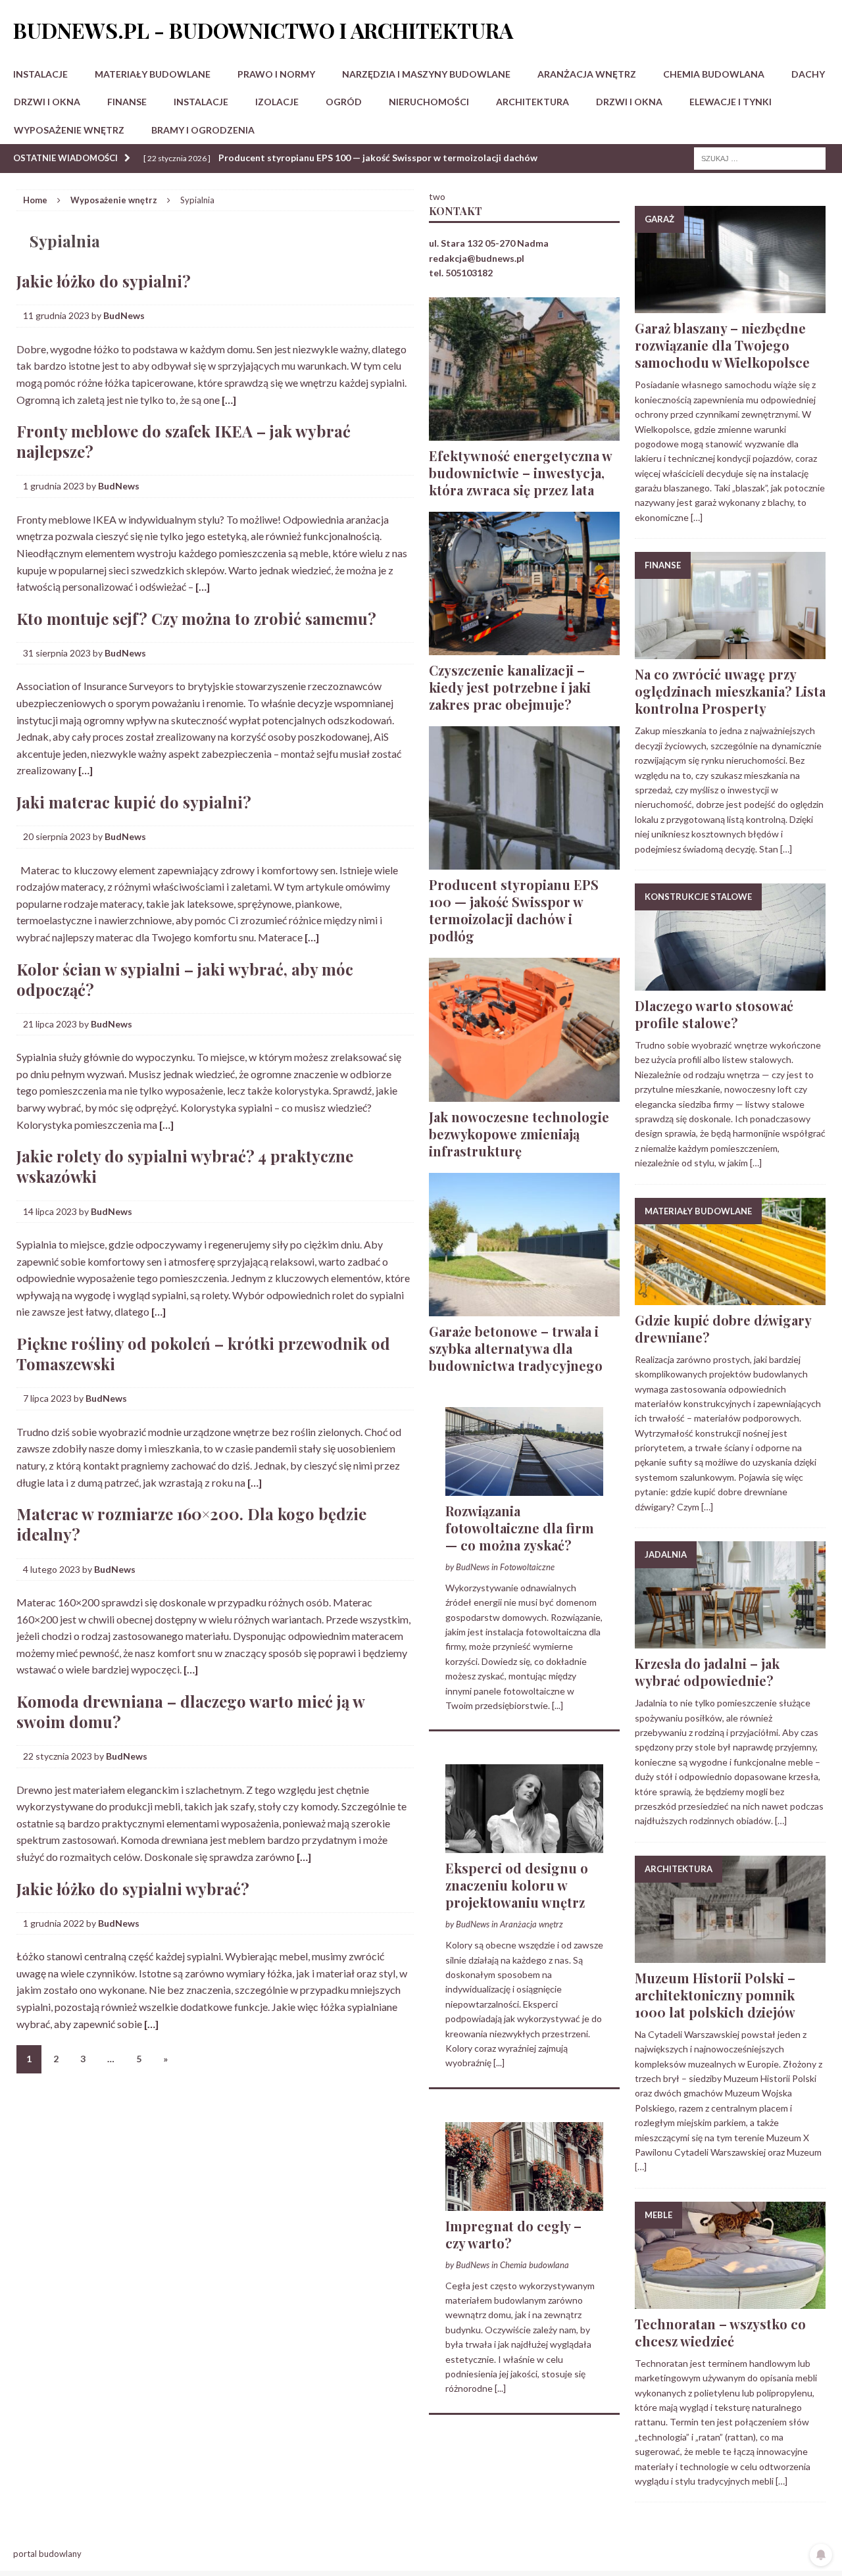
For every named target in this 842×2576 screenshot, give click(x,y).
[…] (229, 400)
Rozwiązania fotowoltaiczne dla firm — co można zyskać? (520, 1528)
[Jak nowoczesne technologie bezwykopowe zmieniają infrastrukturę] (524, 1094)
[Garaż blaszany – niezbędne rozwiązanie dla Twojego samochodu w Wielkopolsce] (730, 306)
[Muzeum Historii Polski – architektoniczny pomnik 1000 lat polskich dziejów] (730, 1955)
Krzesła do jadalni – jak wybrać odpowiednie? (707, 1672)
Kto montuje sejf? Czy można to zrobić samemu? (196, 618)
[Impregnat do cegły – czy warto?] (524, 2203)
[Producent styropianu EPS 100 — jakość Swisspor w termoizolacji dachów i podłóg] (524, 862)
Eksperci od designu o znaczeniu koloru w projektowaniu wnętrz (517, 1885)
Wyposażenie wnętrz (69, 130)
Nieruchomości (429, 102)
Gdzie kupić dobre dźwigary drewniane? (723, 1328)
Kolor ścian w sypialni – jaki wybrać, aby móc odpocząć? (185, 979)
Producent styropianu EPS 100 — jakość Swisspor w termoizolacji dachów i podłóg (514, 910)
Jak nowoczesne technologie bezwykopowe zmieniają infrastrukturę (519, 1134)
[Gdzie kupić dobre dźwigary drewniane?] (730, 1297)
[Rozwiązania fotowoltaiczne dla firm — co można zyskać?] (524, 1488)
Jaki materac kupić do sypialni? (134, 802)
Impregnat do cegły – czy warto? (513, 2234)
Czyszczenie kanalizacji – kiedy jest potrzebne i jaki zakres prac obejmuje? (510, 687)
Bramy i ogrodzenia (203, 130)
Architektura (532, 102)
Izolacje (277, 102)
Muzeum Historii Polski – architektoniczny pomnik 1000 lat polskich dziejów (715, 1995)
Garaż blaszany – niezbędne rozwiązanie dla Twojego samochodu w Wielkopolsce (722, 345)
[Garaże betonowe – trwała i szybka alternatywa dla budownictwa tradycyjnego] (524, 1308)
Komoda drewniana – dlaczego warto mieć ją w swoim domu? (190, 1711)
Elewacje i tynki (731, 102)
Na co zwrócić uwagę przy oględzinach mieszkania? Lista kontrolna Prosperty (730, 691)
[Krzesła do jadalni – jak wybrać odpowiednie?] (730, 1641)
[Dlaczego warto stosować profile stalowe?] (730, 983)
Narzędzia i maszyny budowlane (426, 74)
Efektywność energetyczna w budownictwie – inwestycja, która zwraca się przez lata (520, 473)
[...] (557, 1705)
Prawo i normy (276, 74)
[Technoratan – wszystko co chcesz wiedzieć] (730, 2301)
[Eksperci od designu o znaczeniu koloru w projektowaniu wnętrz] (524, 1845)
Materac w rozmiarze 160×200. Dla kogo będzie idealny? (191, 1524)
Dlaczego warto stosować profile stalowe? (714, 1014)
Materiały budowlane (153, 74)
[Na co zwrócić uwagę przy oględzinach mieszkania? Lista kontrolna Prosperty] (730, 652)
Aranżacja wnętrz (587, 74)
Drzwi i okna (47, 102)
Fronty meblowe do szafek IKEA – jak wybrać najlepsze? (184, 441)
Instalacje (40, 74)
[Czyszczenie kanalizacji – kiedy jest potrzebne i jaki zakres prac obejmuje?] (524, 648)
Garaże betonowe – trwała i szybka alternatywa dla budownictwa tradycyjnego (516, 1348)
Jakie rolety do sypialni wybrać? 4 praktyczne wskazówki (185, 1166)
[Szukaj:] (760, 158)
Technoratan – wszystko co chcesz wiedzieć (720, 2332)
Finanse (127, 102)
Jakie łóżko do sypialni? (104, 281)
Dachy (808, 74)
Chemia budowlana (714, 74)
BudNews (124, 315)
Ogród (344, 102)
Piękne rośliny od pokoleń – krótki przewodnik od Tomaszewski (203, 1353)
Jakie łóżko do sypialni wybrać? (133, 1889)
